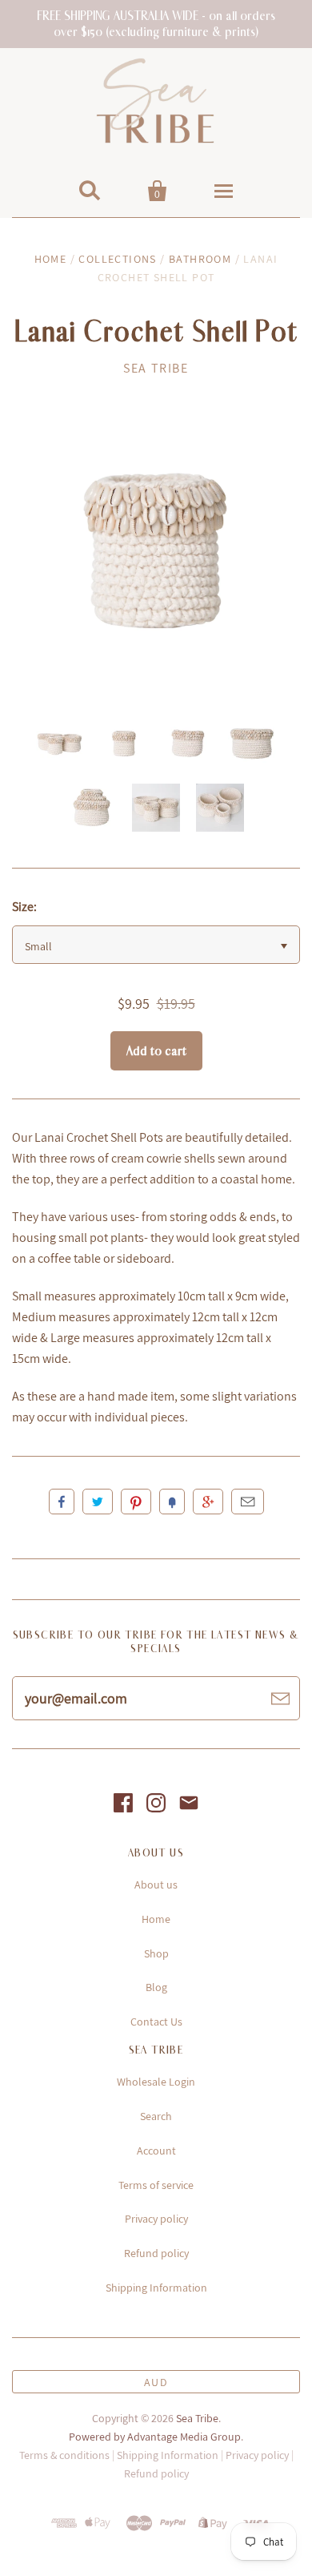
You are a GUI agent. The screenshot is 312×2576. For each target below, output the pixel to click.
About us (156, 1885)
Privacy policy (156, 2219)
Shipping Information (156, 2288)
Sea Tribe (156, 368)
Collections (117, 259)
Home (51, 259)
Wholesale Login (156, 2082)
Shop (156, 1953)
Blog (156, 1987)
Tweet (98, 1502)
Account (156, 2151)
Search (156, 2116)
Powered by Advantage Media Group (155, 2437)
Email (248, 1502)
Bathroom (200, 259)
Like (62, 1502)
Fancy (172, 1502)
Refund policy (156, 2253)
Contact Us (156, 2022)
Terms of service (156, 2185)
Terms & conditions (64, 2455)
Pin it (136, 1502)
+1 (208, 1502)
